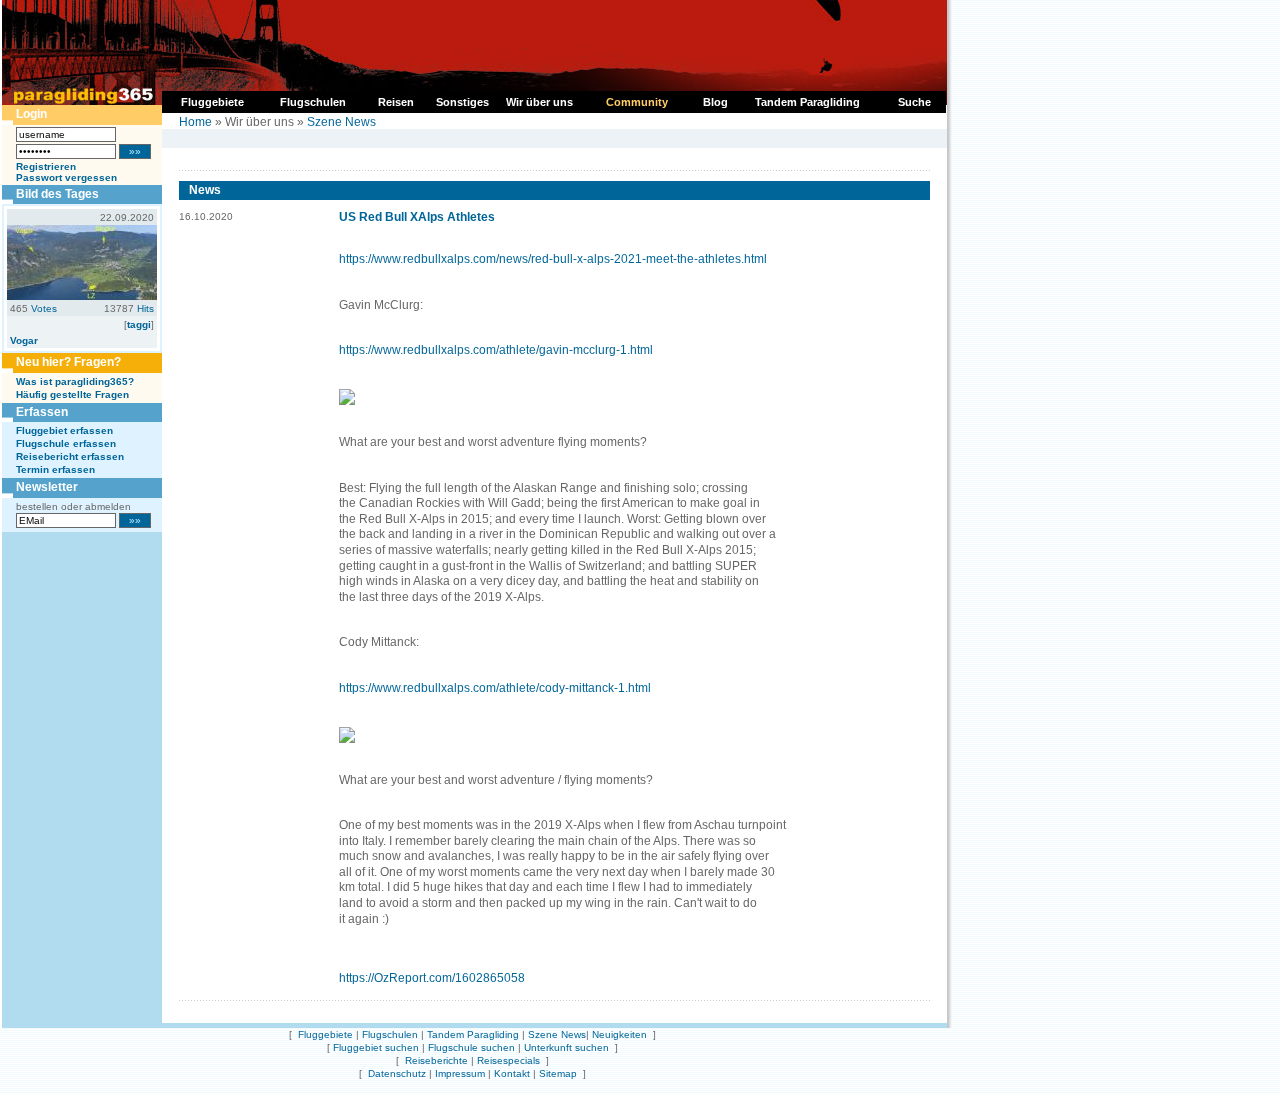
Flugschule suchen (471, 1047)
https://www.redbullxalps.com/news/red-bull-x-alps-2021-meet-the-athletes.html (553, 259)
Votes (44, 308)
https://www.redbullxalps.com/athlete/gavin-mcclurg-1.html (496, 350)
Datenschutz (397, 1073)
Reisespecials (508, 1060)
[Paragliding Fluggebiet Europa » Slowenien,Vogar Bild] (82, 296)
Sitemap (558, 1073)
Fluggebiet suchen (376, 1047)
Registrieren (46, 166)
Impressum (460, 1073)
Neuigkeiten (619, 1034)
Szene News (341, 122)
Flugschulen (390, 1034)
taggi (139, 324)
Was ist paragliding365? (75, 381)
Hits (145, 308)
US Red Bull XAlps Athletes (417, 217)
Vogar (24, 340)
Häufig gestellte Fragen (72, 394)
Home (195, 122)
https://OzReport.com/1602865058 (432, 978)
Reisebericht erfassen (70, 456)
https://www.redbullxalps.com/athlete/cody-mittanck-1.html (495, 688)
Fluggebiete (325, 1034)
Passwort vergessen (66, 177)
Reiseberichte (436, 1060)
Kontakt (512, 1073)
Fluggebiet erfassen (64, 430)
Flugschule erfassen (66, 443)
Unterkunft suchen (566, 1047)
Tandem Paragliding (473, 1034)
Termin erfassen (55, 469)
